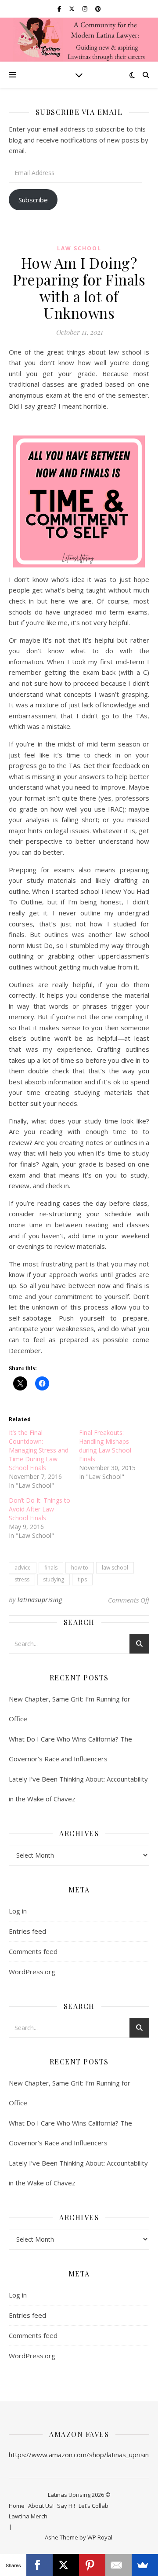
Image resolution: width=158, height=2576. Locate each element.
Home (17, 2506)
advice (23, 1568)
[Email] (118, 2565)
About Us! (41, 2506)
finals (51, 1568)
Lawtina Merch (28, 2516)
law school (115, 1568)
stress (22, 1579)
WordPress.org (32, 1972)
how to (80, 1568)
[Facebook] (39, 2565)
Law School (79, 248)
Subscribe (33, 200)
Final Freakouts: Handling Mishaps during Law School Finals (105, 1446)
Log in (18, 1911)
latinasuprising (40, 1600)
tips (82, 1579)
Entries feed (27, 1931)
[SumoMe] (145, 2565)
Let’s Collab (93, 2506)
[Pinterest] (92, 2565)
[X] (66, 2565)
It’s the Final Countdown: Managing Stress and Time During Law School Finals (39, 1450)
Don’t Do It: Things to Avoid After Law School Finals (39, 1509)
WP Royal (100, 2537)
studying (54, 1579)
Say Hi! (66, 2506)
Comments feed (33, 1951)
